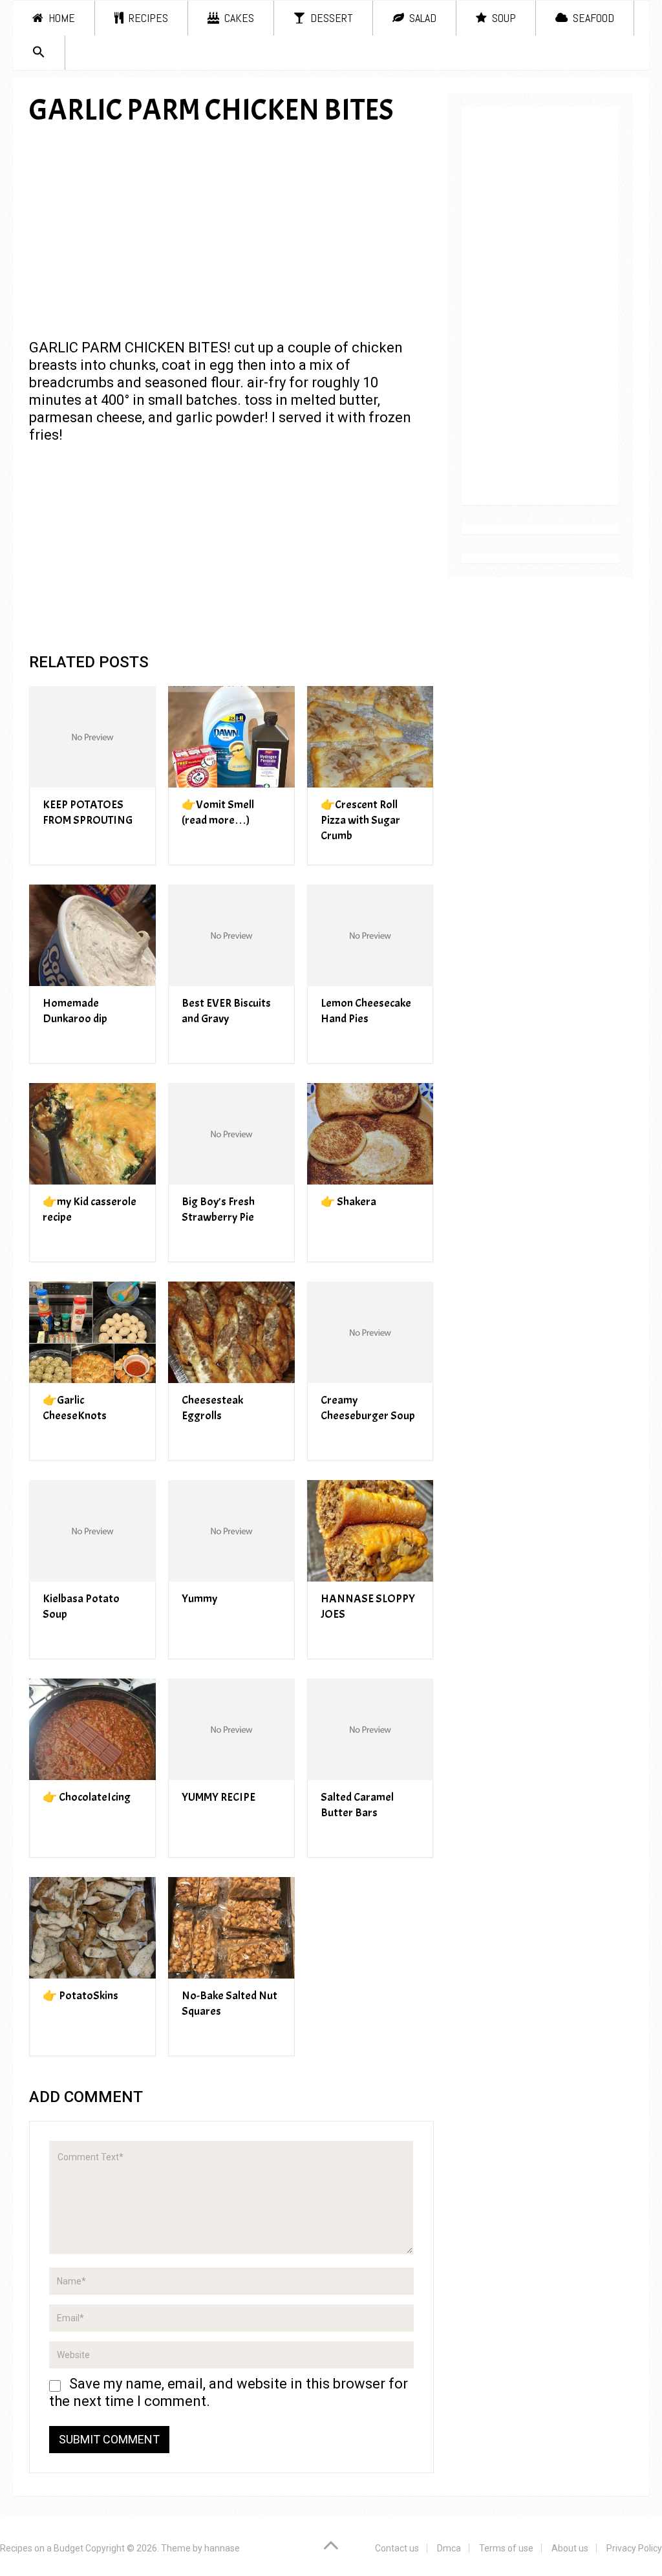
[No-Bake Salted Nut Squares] (231, 1928)
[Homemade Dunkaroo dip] (92, 935)
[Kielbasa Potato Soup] (92, 1531)
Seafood (592, 18)
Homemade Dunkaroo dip (75, 1011)
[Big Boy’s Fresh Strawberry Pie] (231, 1134)
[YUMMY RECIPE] (231, 1729)
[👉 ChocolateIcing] (92, 1729)
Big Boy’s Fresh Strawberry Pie (218, 1209)
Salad (422, 18)
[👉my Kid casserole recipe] (92, 1134)
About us (570, 2548)
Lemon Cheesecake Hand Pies (366, 1011)
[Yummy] (231, 1531)
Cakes (238, 18)
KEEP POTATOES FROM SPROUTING (88, 812)
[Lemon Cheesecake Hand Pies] (370, 935)
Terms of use (506, 2548)
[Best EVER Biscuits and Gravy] (231, 935)
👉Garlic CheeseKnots (75, 1408)
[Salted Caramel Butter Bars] (370, 1729)
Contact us (397, 2548)
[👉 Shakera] (370, 1134)
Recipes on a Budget (42, 2548)
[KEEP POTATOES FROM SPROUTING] (92, 737)
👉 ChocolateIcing (87, 1797)
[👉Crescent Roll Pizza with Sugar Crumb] (370, 737)
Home (60, 18)
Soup (503, 18)
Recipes (147, 18)
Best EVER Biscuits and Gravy (226, 1011)
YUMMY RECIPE (219, 1797)
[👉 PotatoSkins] (92, 1928)
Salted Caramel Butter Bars (357, 1805)
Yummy (199, 1599)
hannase (222, 2548)
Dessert (330, 18)
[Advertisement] (231, 232)
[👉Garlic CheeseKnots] (92, 1332)
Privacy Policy (634, 2548)
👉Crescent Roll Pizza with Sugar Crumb (360, 820)
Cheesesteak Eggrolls (212, 1408)
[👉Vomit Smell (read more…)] (231, 737)
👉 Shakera (348, 1202)
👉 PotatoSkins (80, 1996)
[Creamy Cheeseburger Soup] (370, 1332)
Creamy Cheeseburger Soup (368, 1408)
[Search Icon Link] (39, 53)
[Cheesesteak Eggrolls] (231, 1332)
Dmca (449, 2548)
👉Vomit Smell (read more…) (218, 812)
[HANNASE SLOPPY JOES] (370, 1531)
